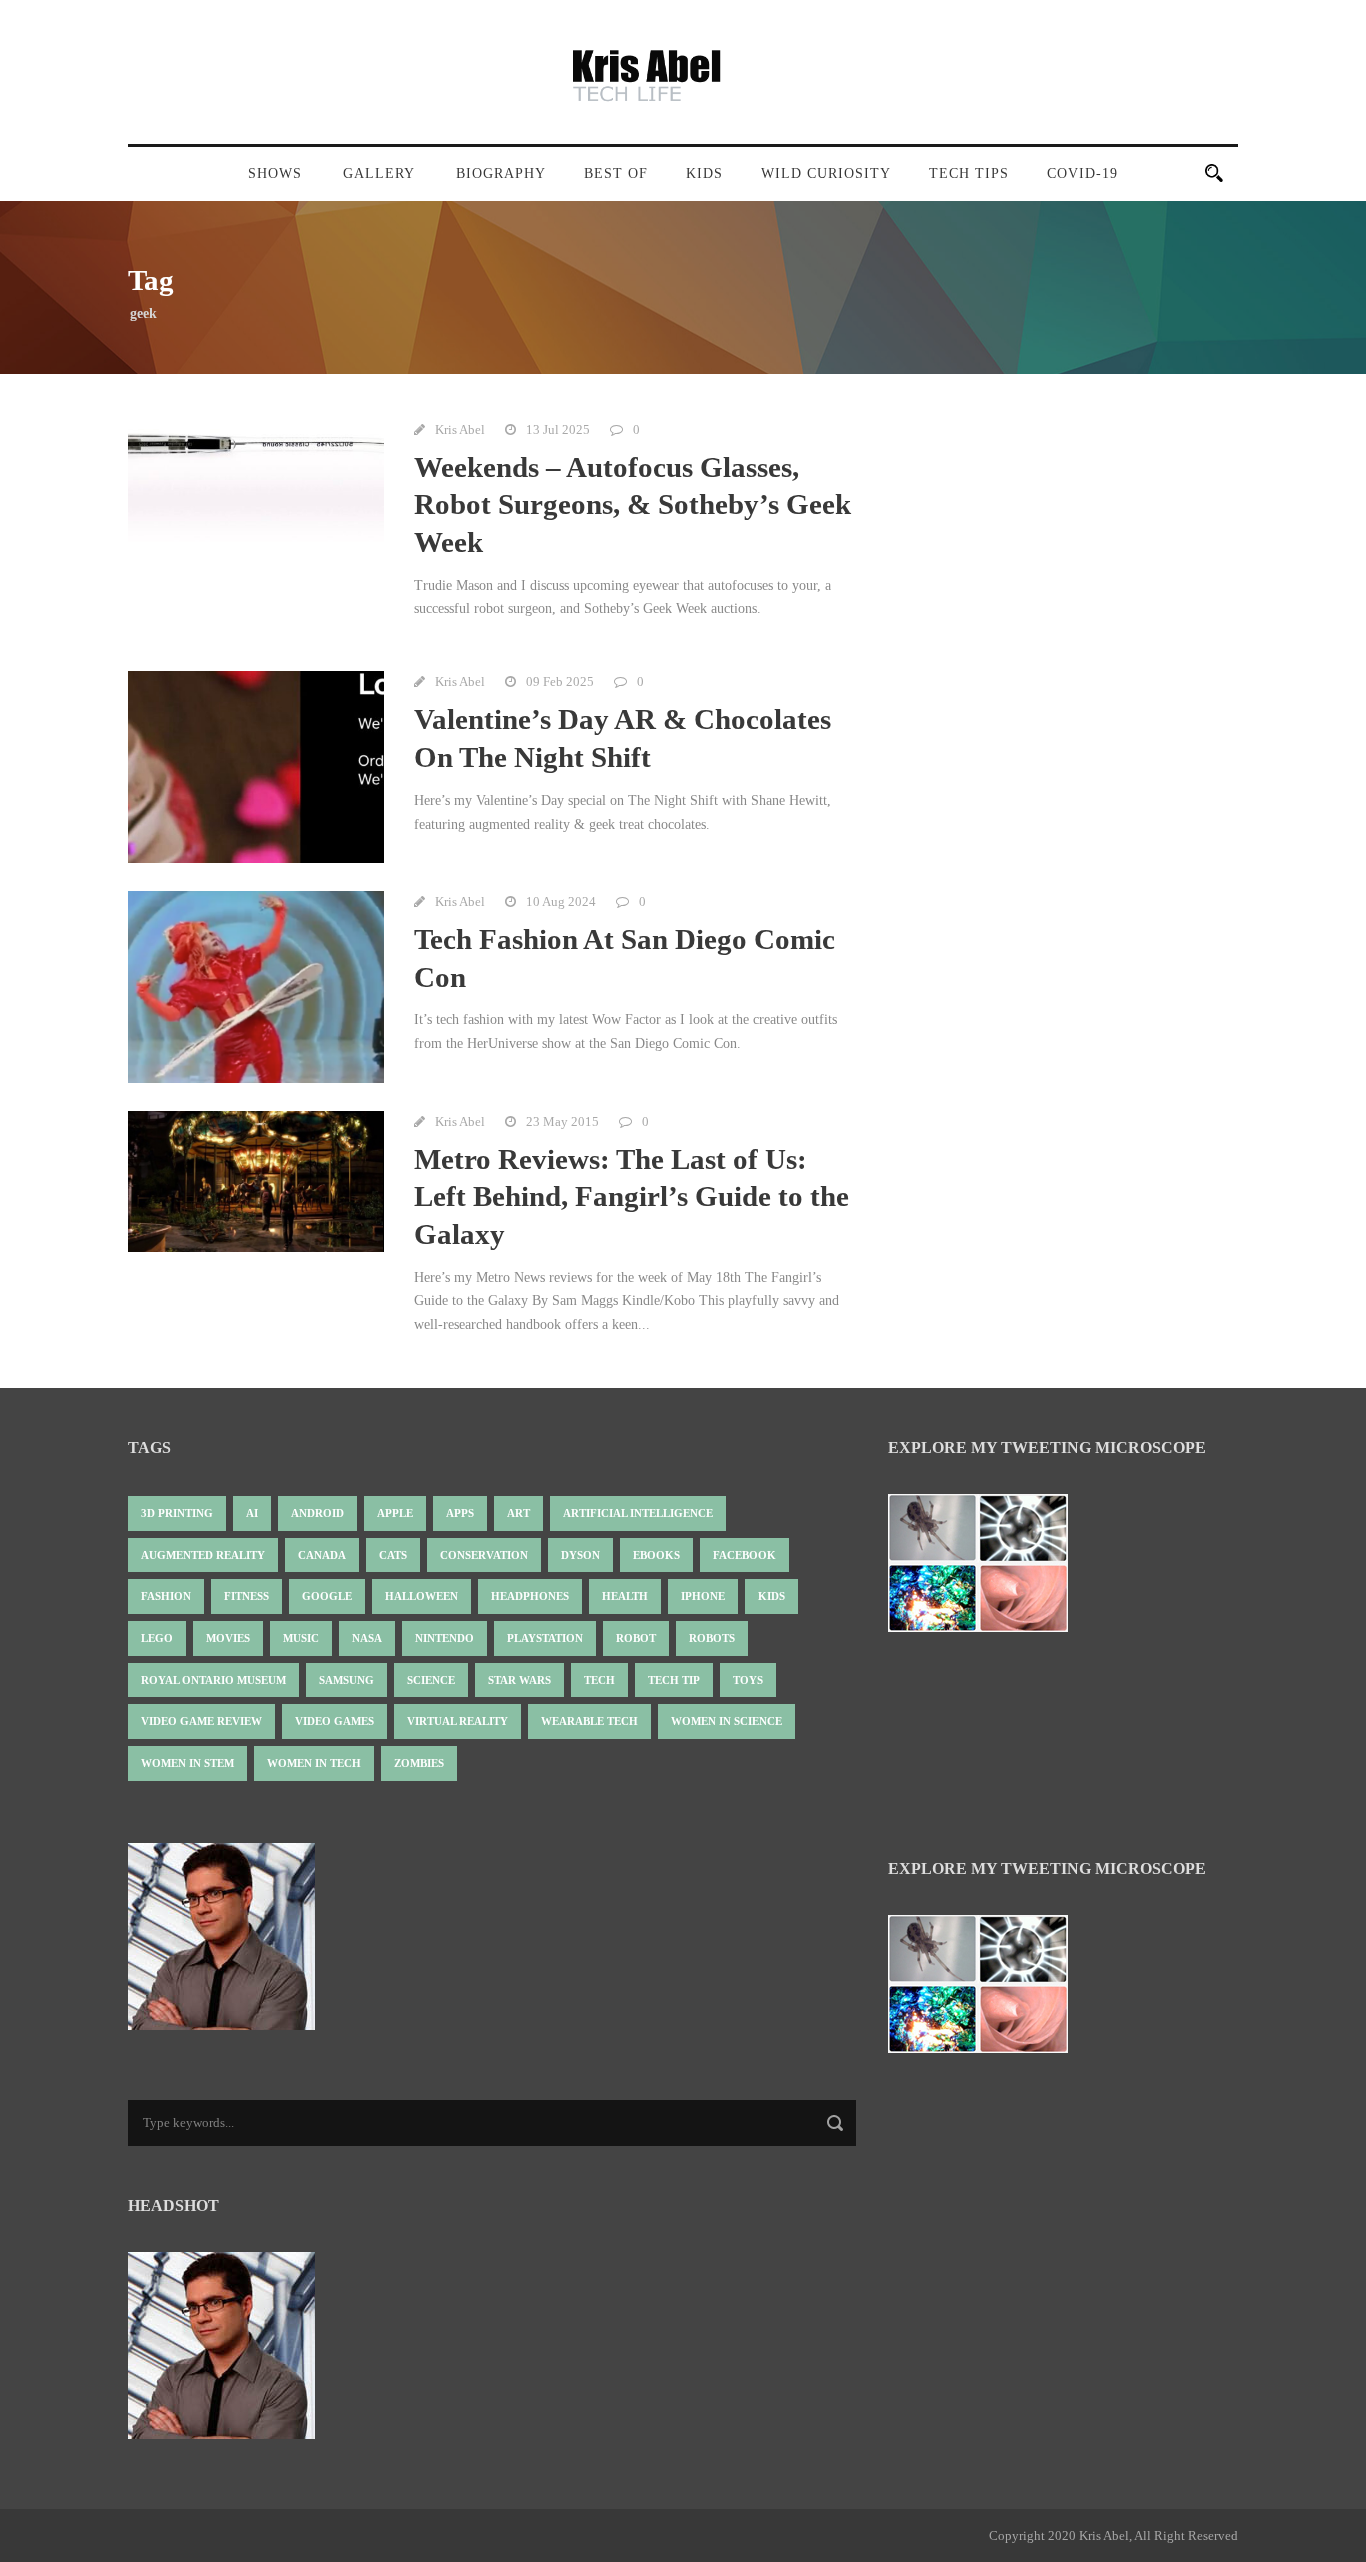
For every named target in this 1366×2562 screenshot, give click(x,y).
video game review (201, 1721)
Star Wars (519, 1680)
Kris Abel (460, 429)
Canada (322, 1555)
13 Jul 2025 (558, 429)
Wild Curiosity (826, 173)
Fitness (246, 1596)
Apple (395, 1513)
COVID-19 (1082, 173)
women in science (726, 1721)
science (431, 1680)
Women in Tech (314, 1763)
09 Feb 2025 (560, 681)
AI (252, 1513)
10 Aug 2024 (561, 901)
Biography (501, 173)
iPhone (703, 1596)
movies (228, 1638)
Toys (748, 1680)
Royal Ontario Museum (213, 1680)
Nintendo (444, 1638)
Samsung (346, 1680)
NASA (367, 1638)
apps (460, 1513)
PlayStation (545, 1638)
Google (327, 1596)
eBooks (656, 1555)
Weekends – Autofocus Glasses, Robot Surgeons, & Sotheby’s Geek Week (632, 504)
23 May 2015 (562, 1121)
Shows (275, 173)
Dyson (580, 1555)
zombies (419, 1763)
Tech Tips (969, 173)
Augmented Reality (203, 1555)
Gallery (379, 173)
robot (636, 1638)
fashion (166, 1596)
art (518, 1513)
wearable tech (589, 1721)
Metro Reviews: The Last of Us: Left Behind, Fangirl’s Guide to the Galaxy (631, 1196)
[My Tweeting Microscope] (988, 1568)
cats (393, 1555)
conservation (484, 1555)
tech (599, 1680)
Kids (704, 173)
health (625, 1596)
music (301, 1638)
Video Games (334, 1721)
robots (712, 1638)
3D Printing (177, 1513)
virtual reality (457, 1721)
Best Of (616, 173)
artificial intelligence (638, 1513)
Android (317, 1513)
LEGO (157, 1638)
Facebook (744, 1555)
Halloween (421, 1596)
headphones (530, 1596)
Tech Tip (674, 1680)
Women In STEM (187, 1763)
